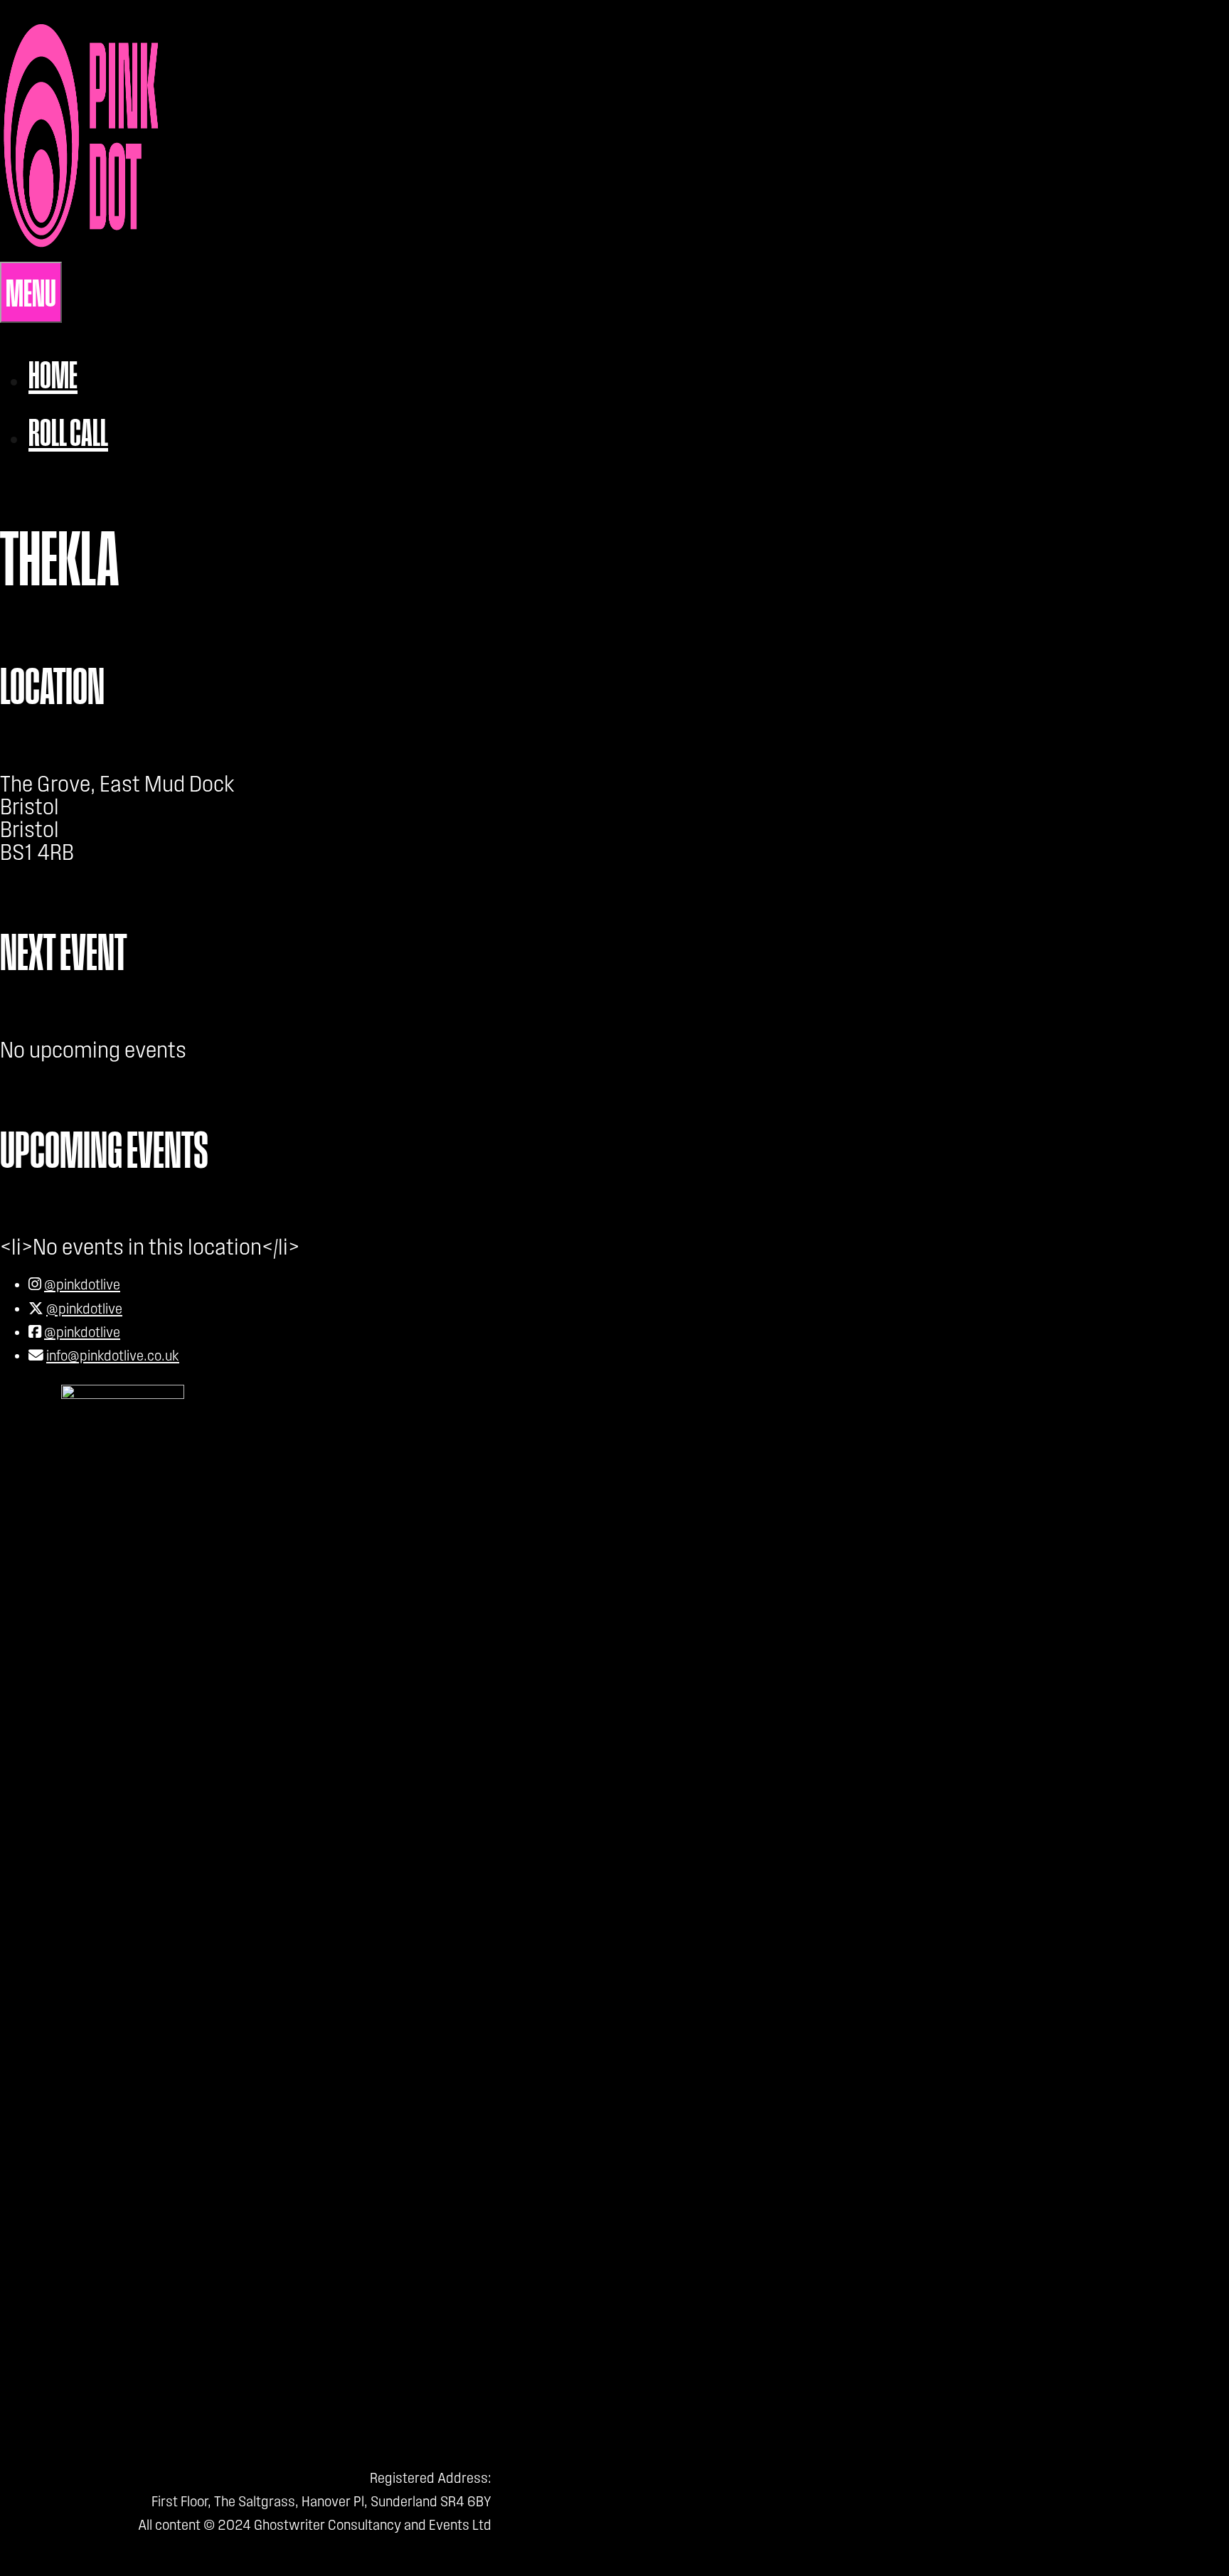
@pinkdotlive (82, 1284)
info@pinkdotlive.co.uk (113, 1356)
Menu (31, 292)
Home (53, 374)
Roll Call (68, 432)
